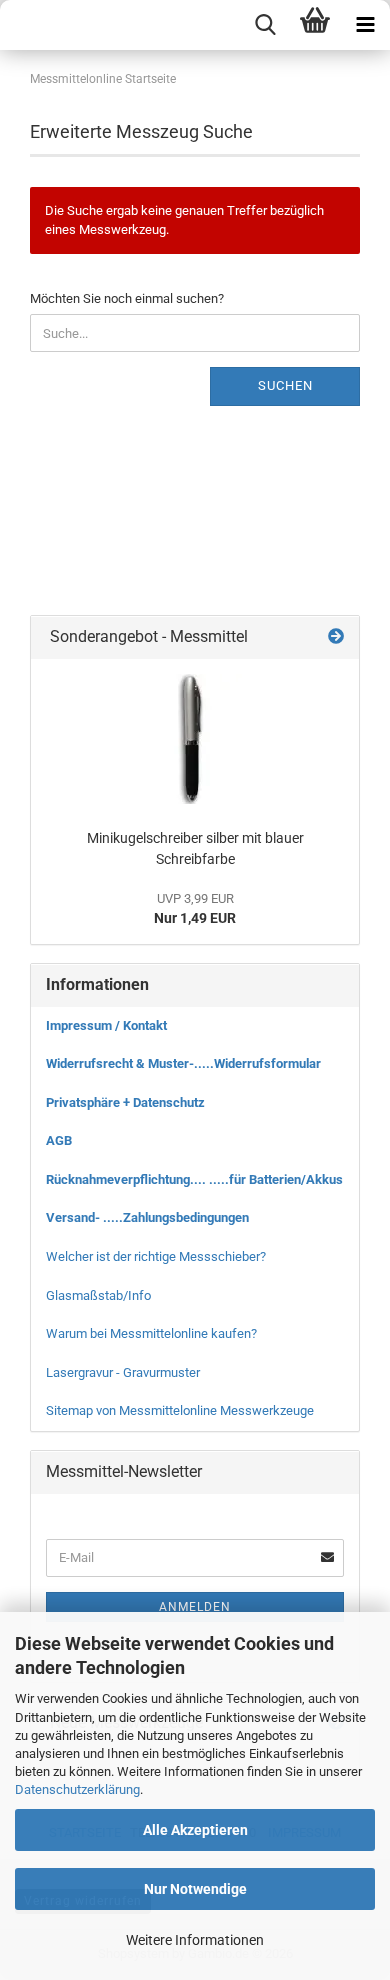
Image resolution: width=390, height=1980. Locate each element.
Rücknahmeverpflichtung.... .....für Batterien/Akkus (194, 1179)
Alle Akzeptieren (195, 1830)
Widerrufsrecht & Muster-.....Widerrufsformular (183, 1063)
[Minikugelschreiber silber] (195, 739)
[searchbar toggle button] (265, 25)
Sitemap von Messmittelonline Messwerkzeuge (180, 1410)
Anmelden (195, 1607)
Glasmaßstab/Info (98, 1295)
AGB (59, 1140)
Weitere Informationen (195, 1940)
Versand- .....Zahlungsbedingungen (147, 1217)
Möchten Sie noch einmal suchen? (127, 298)
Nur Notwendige (195, 1889)
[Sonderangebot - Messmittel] (336, 637)
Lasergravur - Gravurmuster (123, 1372)
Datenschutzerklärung (77, 1789)
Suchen (285, 385)
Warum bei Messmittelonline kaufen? (151, 1333)
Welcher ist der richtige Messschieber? (156, 1256)
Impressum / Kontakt (106, 1025)
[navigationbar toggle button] (365, 25)
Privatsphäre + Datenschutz (125, 1102)
